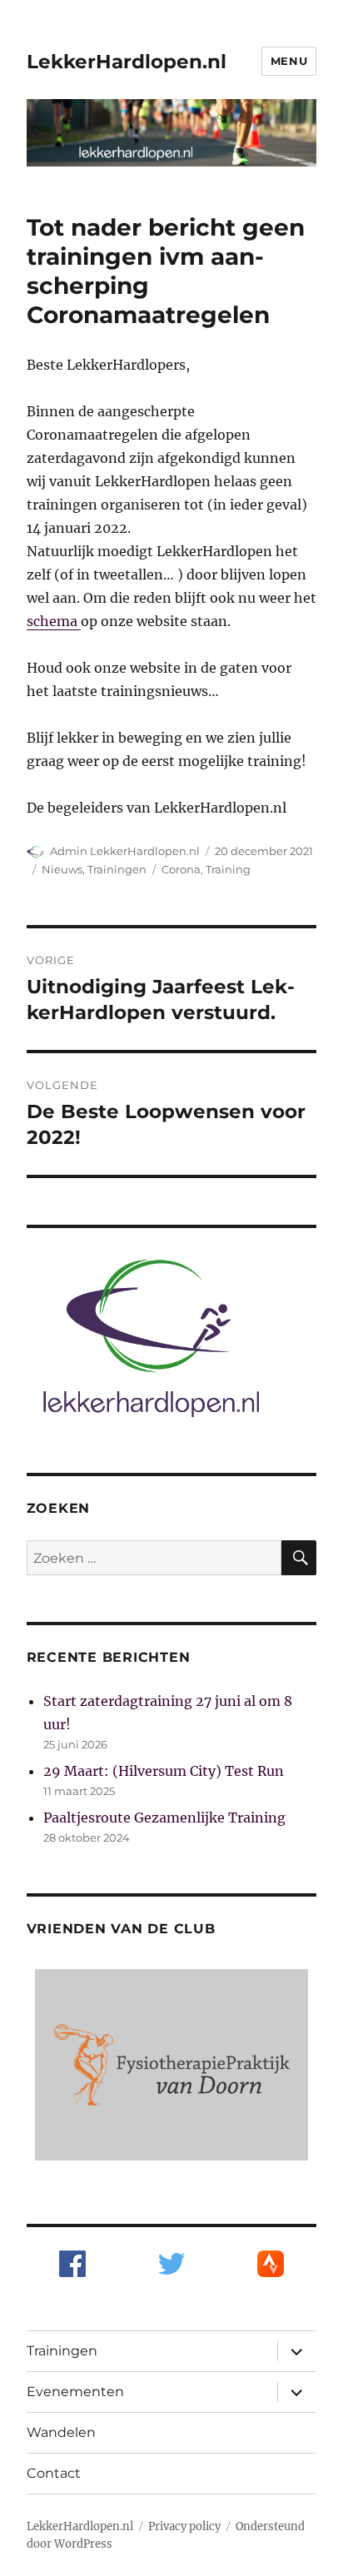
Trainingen (117, 869)
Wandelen (61, 2432)
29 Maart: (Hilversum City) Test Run (164, 1771)
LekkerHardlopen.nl (127, 62)
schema (54, 621)
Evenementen (75, 2392)
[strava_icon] (271, 2262)
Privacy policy (184, 2526)
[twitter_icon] (171, 2262)
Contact (54, 2473)
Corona (181, 869)
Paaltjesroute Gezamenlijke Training (164, 1818)
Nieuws (62, 869)
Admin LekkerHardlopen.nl (125, 851)
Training (228, 869)
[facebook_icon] (72, 2262)
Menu (289, 61)
